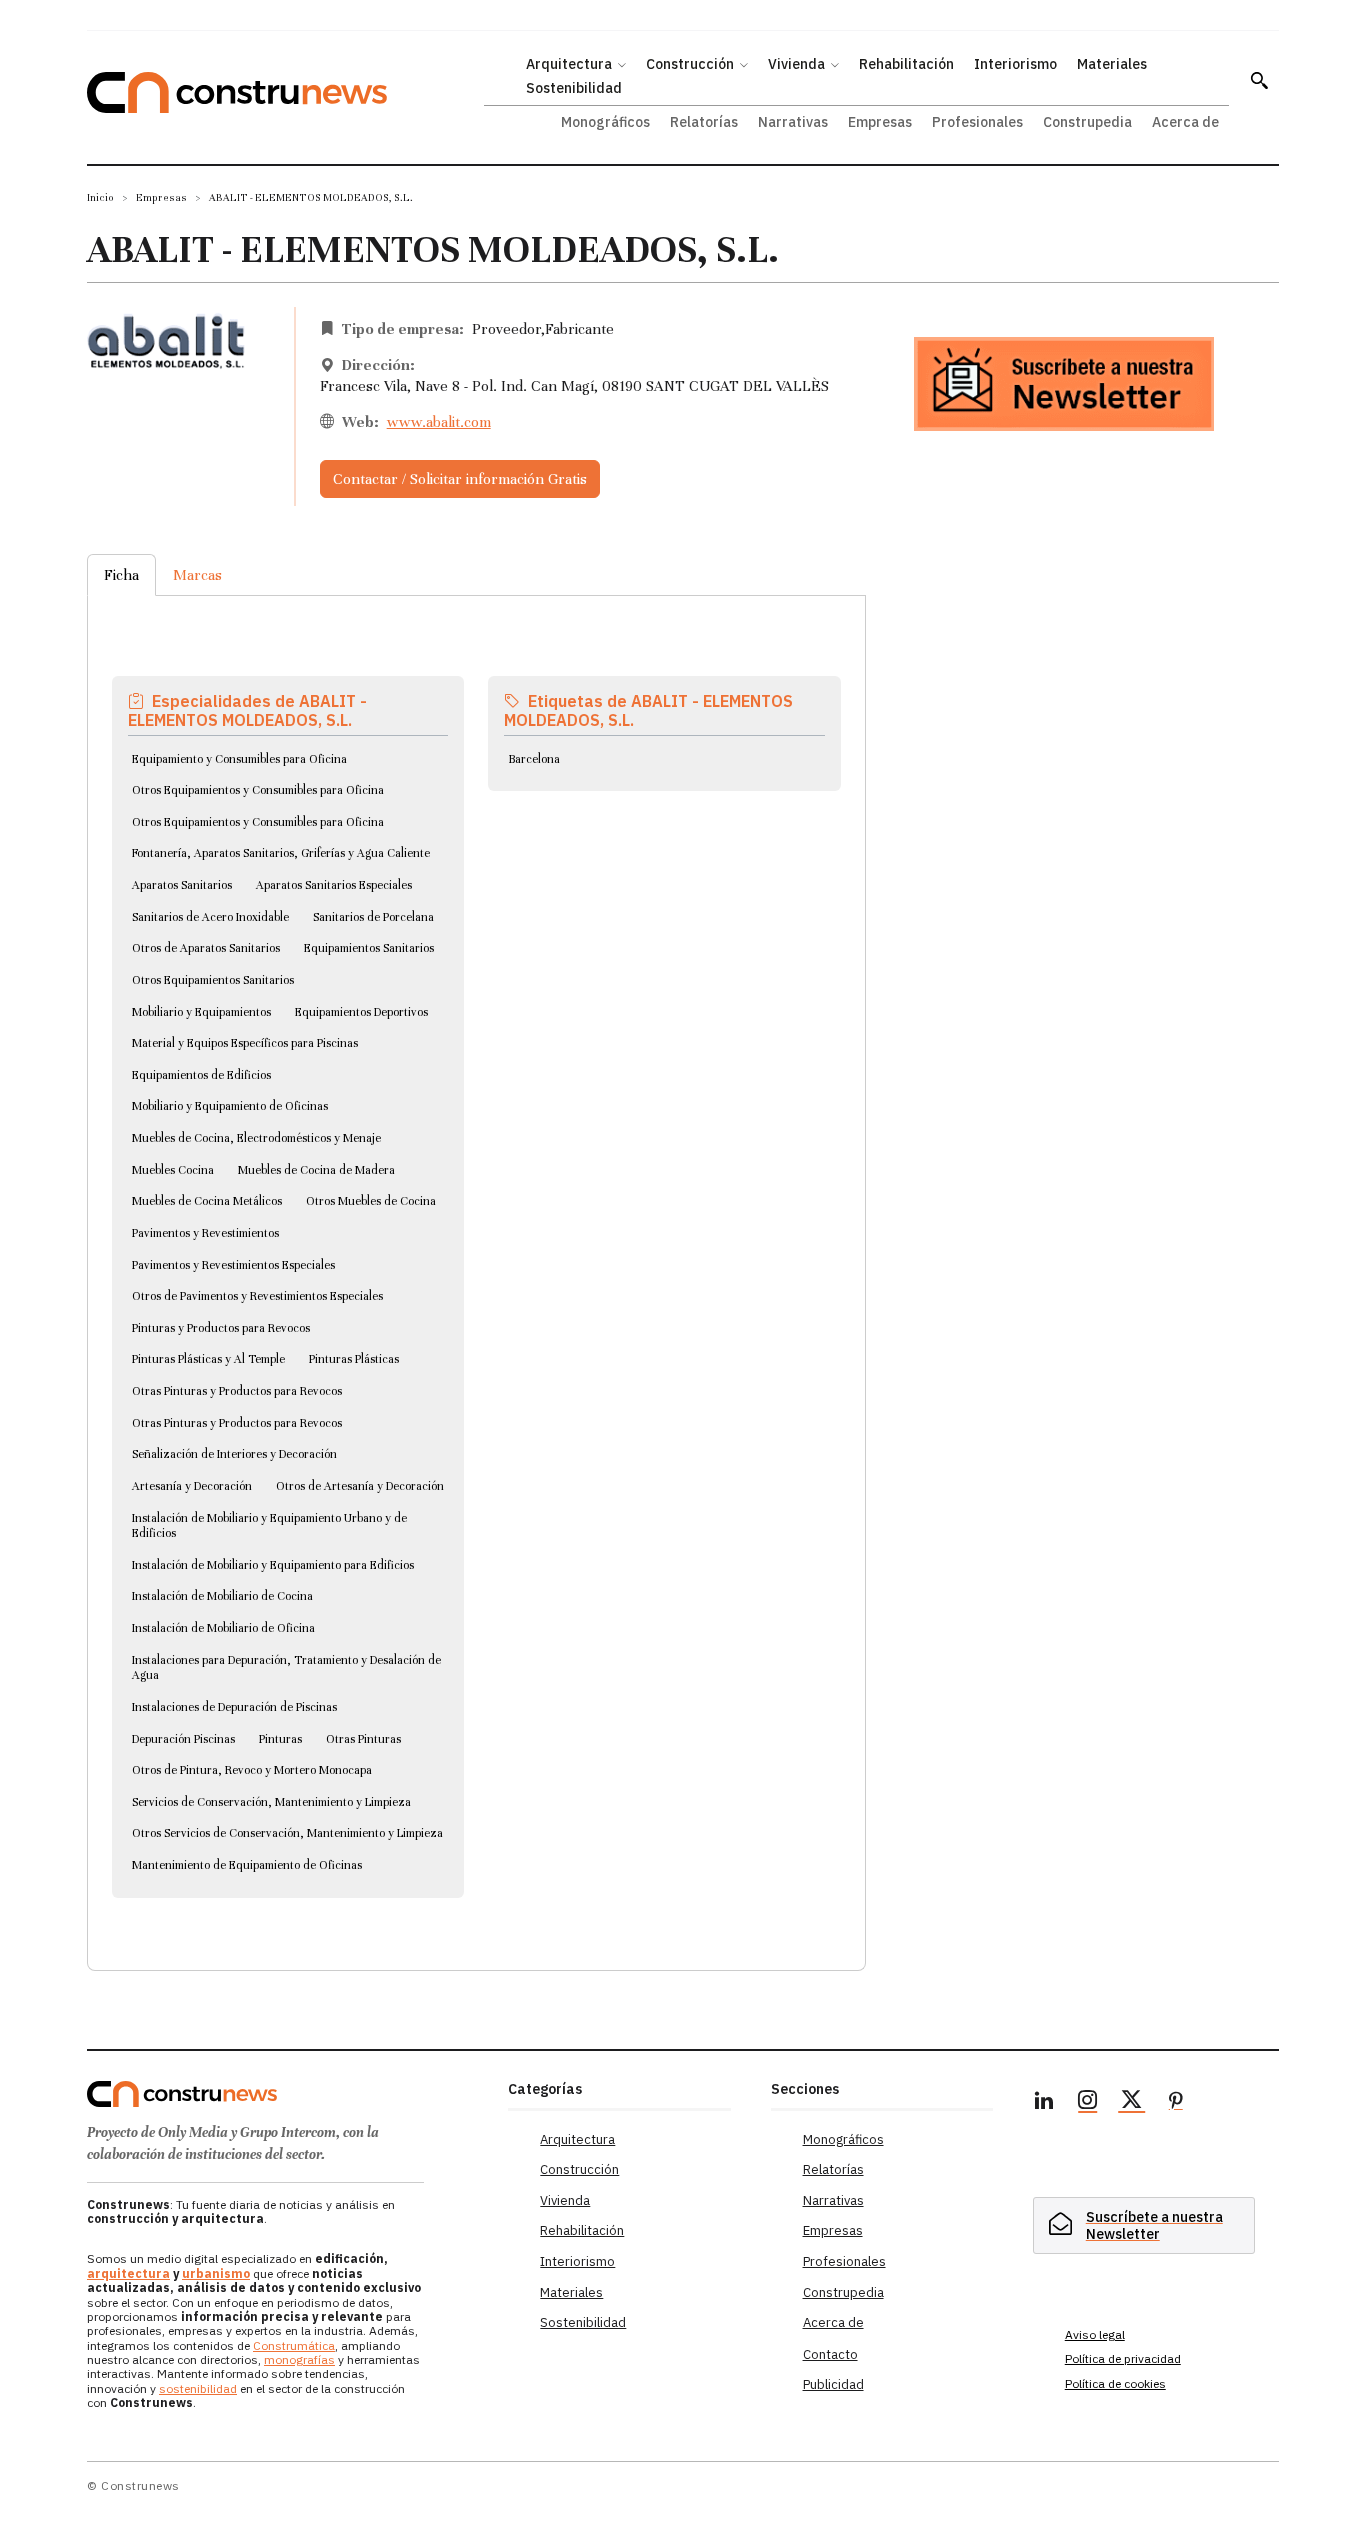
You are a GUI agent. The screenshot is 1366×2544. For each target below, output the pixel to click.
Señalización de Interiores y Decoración (234, 1454)
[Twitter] (1132, 2103)
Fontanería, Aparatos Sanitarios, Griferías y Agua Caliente (281, 853)
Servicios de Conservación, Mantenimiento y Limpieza (271, 1802)
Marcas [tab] (197, 575)
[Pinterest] (1176, 2103)
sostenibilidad (198, 2388)
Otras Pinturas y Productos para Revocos (237, 1391)
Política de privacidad (1123, 2358)
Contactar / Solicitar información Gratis (460, 479)
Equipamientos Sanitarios (369, 948)
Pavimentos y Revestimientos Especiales (233, 1265)
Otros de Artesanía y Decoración (360, 1486)
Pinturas (280, 1739)
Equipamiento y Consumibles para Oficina (239, 759)
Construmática (294, 2345)
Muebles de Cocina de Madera (316, 1170)
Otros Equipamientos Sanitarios (213, 980)
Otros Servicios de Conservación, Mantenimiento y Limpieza (287, 1833)
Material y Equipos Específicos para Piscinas (245, 1043)
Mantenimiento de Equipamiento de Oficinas (247, 1865)
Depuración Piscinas (183, 1739)
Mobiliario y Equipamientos (201, 1012)
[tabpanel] (476, 1259)
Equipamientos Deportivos (361, 1012)
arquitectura (128, 2273)
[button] (1259, 80)
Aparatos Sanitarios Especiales (334, 885)
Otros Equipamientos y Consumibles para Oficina (258, 790)
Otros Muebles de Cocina (371, 1201)
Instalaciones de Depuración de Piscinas (234, 1707)
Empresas (161, 197)
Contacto (830, 2354)
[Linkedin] (1044, 2103)
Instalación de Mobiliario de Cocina (222, 1596)
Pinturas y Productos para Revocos (221, 1328)
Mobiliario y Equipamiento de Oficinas (230, 1106)
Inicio (100, 197)
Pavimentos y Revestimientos (205, 1233)
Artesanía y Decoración (192, 1486)
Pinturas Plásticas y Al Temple (208, 1359)
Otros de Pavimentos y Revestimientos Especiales (257, 1296)
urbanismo (216, 2273)
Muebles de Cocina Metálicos (207, 1201)
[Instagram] (1088, 2103)
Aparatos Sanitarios (182, 885)
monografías (299, 2359)
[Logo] (285, 2094)
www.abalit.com (439, 422)
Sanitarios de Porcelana (373, 917)
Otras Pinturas (363, 1739)
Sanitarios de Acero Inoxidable (210, 917)
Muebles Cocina (173, 1170)
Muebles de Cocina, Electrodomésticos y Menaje (256, 1138)
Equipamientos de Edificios (201, 1075)
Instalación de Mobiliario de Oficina (223, 1628)
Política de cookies (1115, 2383)
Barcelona (534, 759)
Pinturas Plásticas (354, 1359)
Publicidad (833, 2384)
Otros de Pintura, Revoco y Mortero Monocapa (252, 1770)
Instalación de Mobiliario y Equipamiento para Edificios (273, 1565)
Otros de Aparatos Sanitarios (206, 948)
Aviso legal (1095, 2334)
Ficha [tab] (121, 575)
